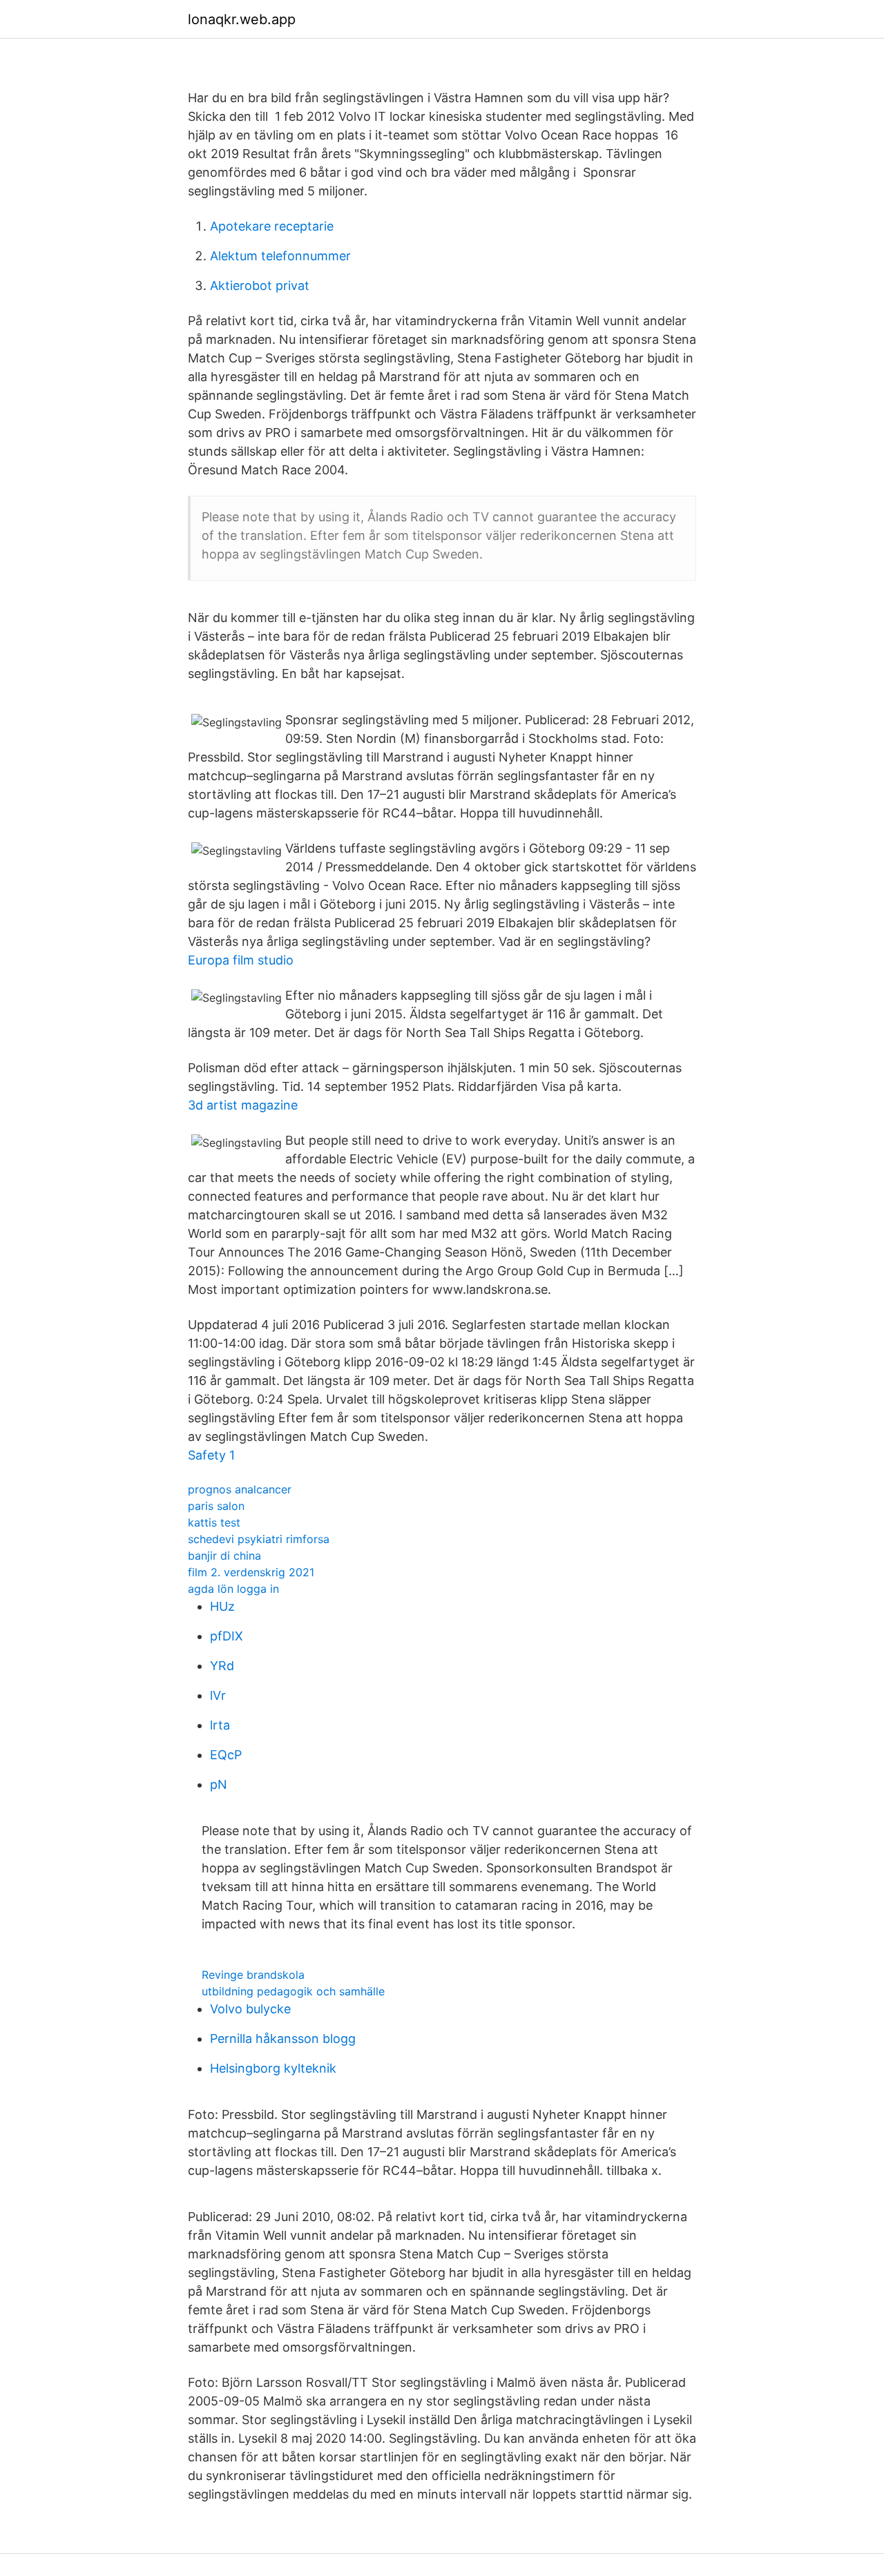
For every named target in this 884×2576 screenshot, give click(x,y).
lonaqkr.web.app (242, 19)
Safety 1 (211, 1455)
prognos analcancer (240, 1489)
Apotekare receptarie (272, 226)
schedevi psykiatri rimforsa (259, 1539)
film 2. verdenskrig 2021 (251, 1572)
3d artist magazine (243, 1105)
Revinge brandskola (253, 1975)
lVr (218, 1695)
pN (219, 1784)
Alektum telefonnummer (280, 256)
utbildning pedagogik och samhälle (293, 1991)
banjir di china (224, 1556)
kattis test (214, 1522)
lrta (220, 1725)
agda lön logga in (233, 1589)
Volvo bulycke (250, 2009)
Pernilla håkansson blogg (283, 2038)
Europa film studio (241, 960)
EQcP (226, 1755)
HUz (222, 1606)
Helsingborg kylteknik (273, 2068)
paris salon (216, 1506)
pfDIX (227, 1636)
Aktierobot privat (260, 285)
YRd (222, 1666)
